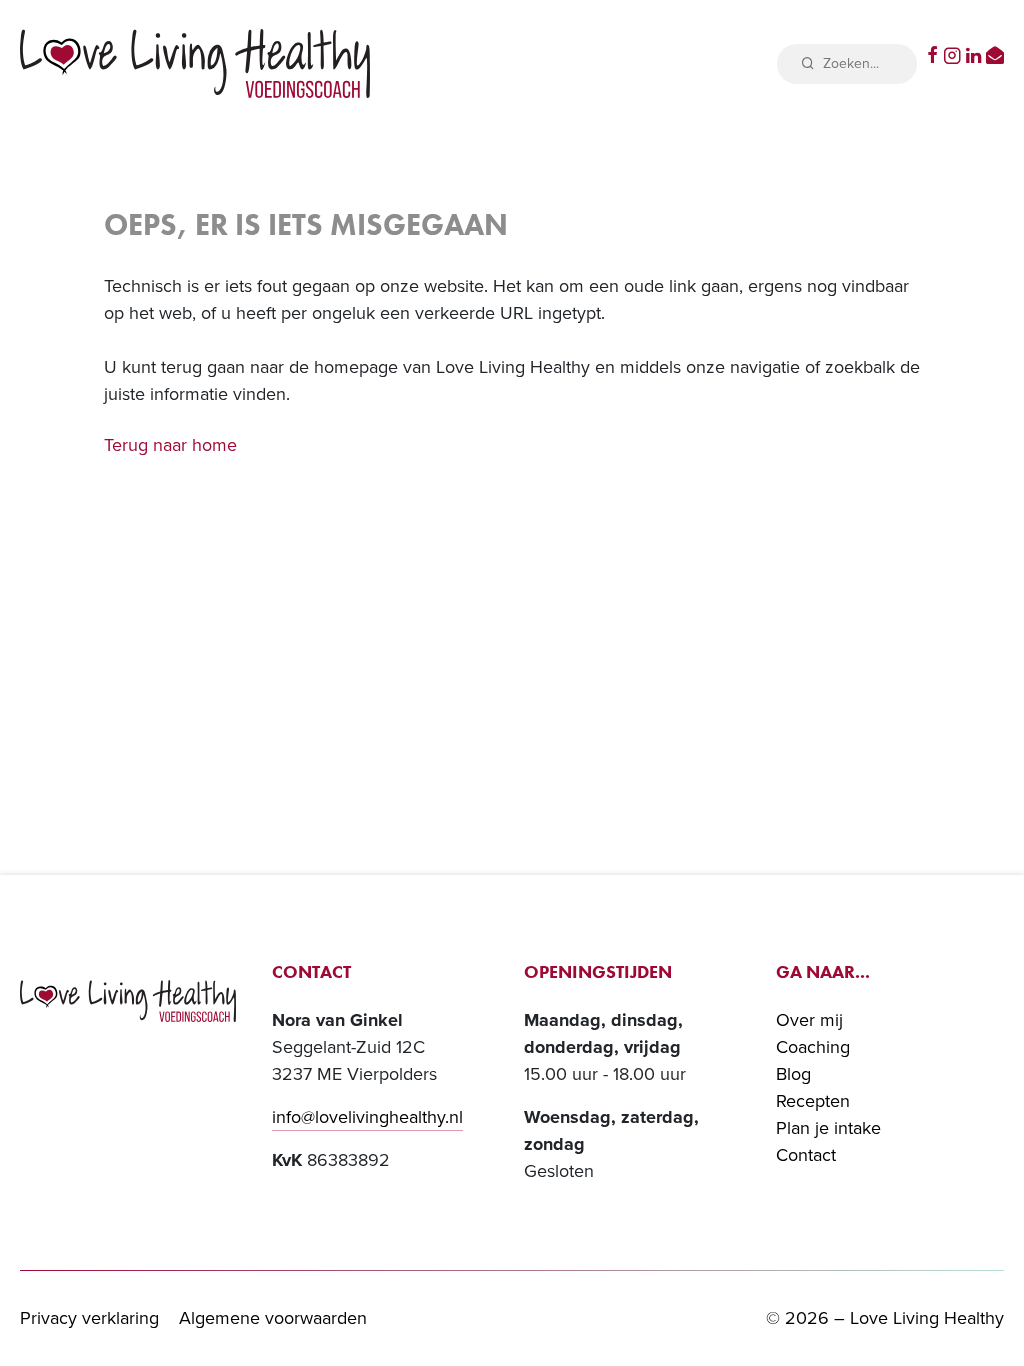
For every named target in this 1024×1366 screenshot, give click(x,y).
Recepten (813, 1101)
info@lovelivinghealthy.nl (367, 1117)
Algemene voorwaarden (273, 1318)
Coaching (813, 1047)
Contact (806, 1155)
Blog (793, 1074)
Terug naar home (170, 445)
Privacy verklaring (89, 1318)
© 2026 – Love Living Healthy (885, 1318)
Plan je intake (828, 1128)
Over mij (809, 1020)
